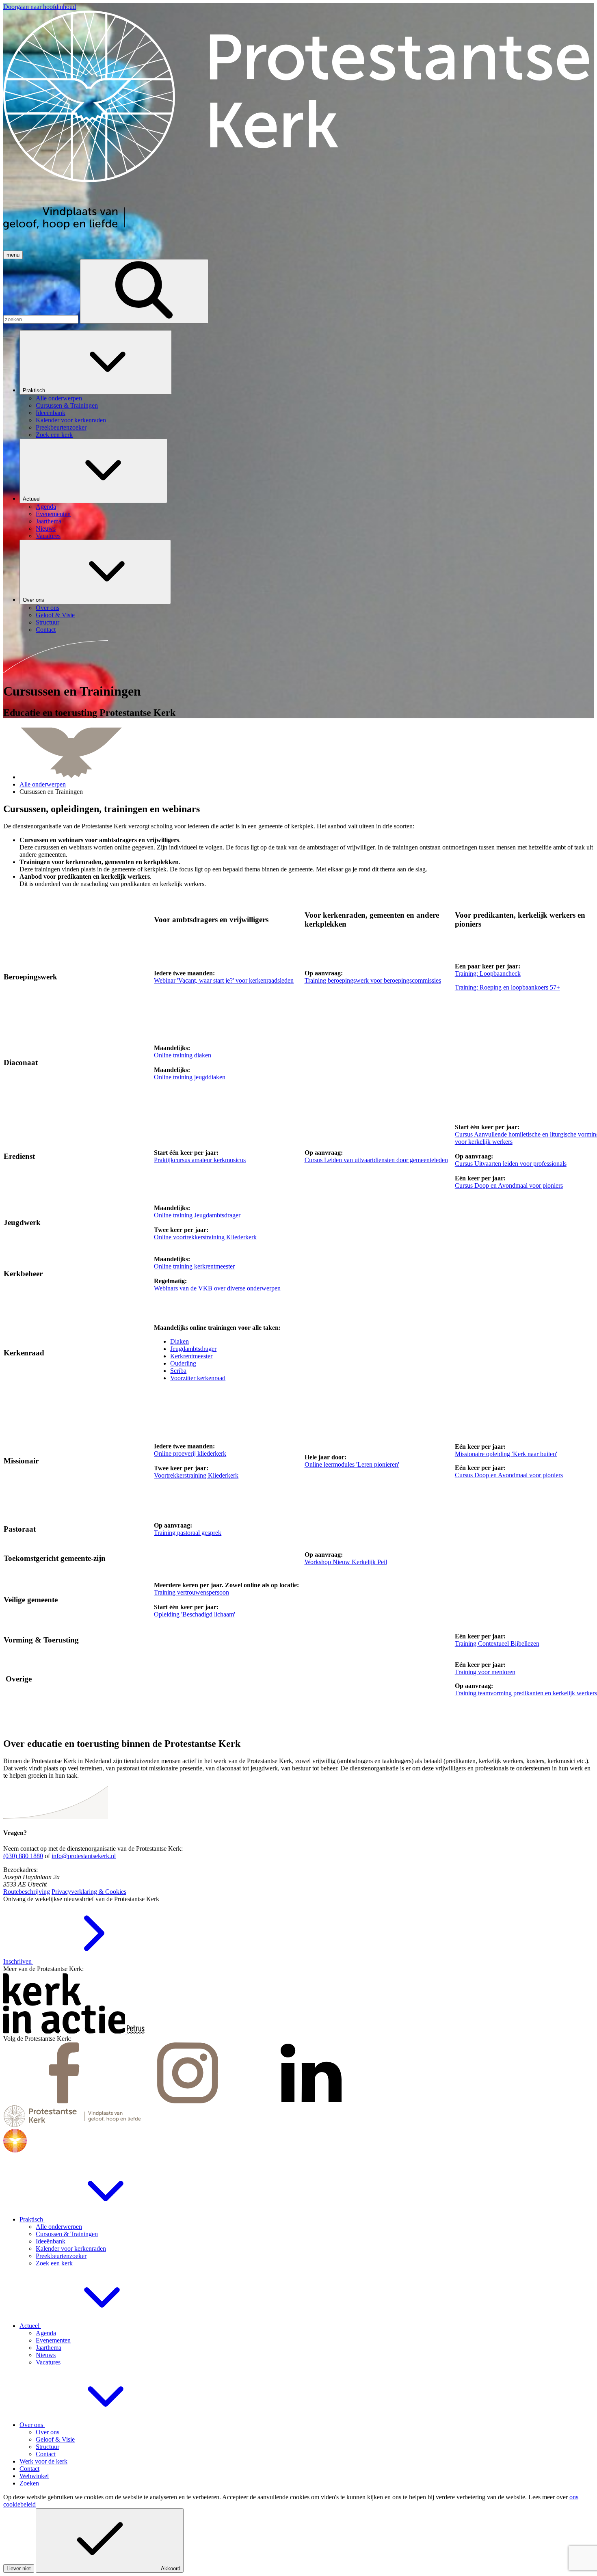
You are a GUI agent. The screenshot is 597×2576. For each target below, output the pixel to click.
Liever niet (19, 2568)
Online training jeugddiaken (190, 1077)
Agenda (46, 2333)
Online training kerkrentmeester (194, 1266)
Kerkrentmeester (191, 1356)
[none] (307, 384)
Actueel (32, 499)
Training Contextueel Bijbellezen (497, 1643)
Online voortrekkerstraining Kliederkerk (205, 1237)
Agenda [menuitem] (46, 507)
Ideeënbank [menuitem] (51, 413)
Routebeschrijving (27, 1892)
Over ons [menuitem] (48, 608)
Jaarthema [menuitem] (49, 521)
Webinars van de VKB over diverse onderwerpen (217, 1288)
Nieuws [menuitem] (46, 528)
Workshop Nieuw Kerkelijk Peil (346, 1562)
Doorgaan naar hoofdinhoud (40, 7)
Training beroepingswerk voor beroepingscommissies (373, 980)
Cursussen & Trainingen (67, 2234)
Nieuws (46, 2355)
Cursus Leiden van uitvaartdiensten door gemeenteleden (376, 1160)
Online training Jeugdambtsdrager (197, 1215)
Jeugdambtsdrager (193, 1349)
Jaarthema (49, 2348)
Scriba (178, 1371)
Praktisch (35, 390)
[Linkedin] (311, 2101)
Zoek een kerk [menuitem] (54, 435)
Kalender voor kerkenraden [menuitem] (71, 420)
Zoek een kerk (54, 2263)
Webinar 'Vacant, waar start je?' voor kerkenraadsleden (224, 980)
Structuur (48, 2447)
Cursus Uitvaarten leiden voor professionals (511, 1164)
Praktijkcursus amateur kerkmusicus (200, 1160)
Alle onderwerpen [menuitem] (59, 398)
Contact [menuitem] (46, 630)
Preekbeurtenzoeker (61, 2256)
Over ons (34, 600)
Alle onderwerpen (43, 784)
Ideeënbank (51, 2241)
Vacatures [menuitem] (48, 536)
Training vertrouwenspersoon (191, 1592)
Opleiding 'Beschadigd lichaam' (195, 1614)
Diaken (180, 1341)
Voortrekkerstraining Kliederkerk (196, 1475)
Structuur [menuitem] (48, 622)
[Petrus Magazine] (136, 2031)
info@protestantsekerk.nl (84, 1856)
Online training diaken (183, 1055)
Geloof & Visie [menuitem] (55, 615)
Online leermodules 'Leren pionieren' (352, 1464)
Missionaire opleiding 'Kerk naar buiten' (506, 1454)
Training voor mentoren (485, 1672)
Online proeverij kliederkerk (190, 1453)
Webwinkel (34, 2476)
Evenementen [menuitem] (53, 514)
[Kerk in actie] (65, 2031)
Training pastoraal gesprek (188, 1533)
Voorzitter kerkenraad (198, 1378)
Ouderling (183, 1363)
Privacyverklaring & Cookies (89, 1892)
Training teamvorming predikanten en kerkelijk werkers (526, 1693)
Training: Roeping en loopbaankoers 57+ (507, 987)
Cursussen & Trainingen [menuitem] (67, 405)
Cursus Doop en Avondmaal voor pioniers (509, 1185)
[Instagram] (188, 2101)
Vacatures (48, 2362)
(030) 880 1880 (23, 1856)
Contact (46, 2454)
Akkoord (171, 2568)
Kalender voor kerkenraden (71, 2249)
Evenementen (53, 2340)
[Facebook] (65, 2101)
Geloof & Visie (55, 2439)
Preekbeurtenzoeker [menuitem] (61, 427)
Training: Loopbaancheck (488, 974)
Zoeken (29, 2483)
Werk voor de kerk (43, 2461)
